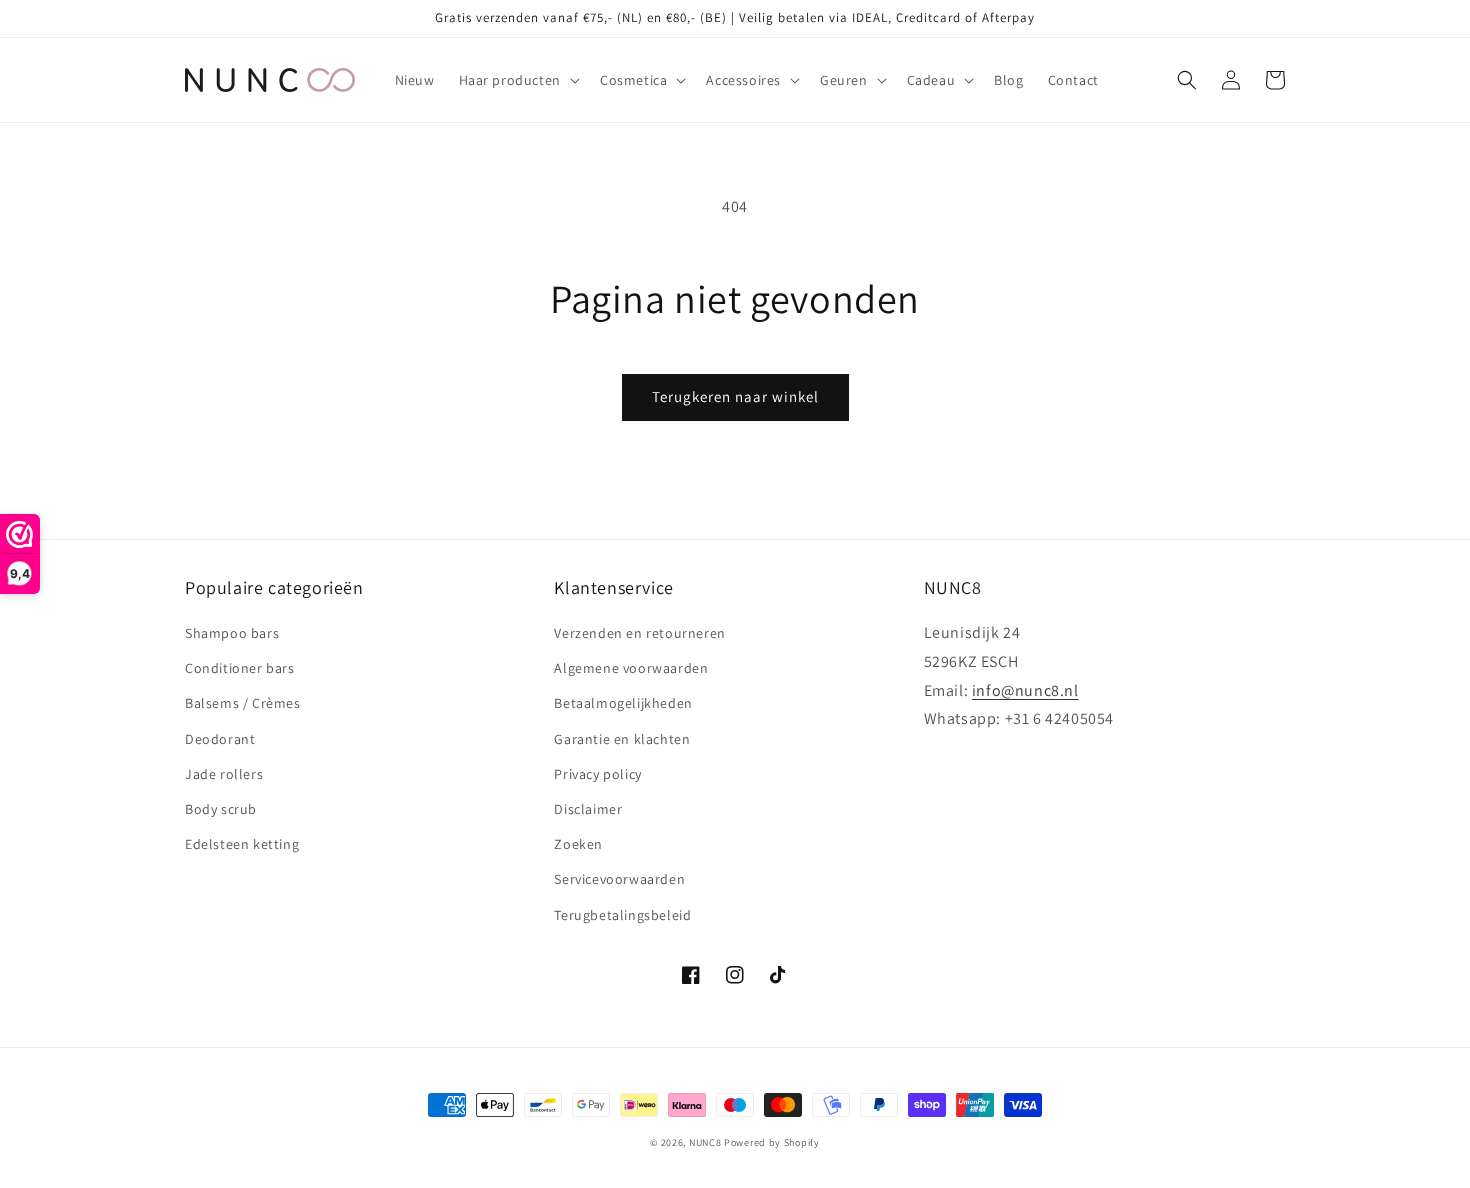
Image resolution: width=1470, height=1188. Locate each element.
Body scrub (221, 809)
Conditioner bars (240, 668)
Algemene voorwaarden (631, 668)
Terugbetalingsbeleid (622, 915)
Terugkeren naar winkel (735, 396)
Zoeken (578, 844)
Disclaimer (588, 809)
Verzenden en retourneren (639, 633)
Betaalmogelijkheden (623, 703)
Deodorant (220, 739)
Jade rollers (224, 774)
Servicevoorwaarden (619, 879)
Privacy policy (597, 774)
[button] (517, 80)
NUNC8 (705, 1142)
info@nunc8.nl (1025, 690)
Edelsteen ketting (242, 844)
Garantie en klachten (622, 739)
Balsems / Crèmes (243, 703)
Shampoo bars (232, 633)
